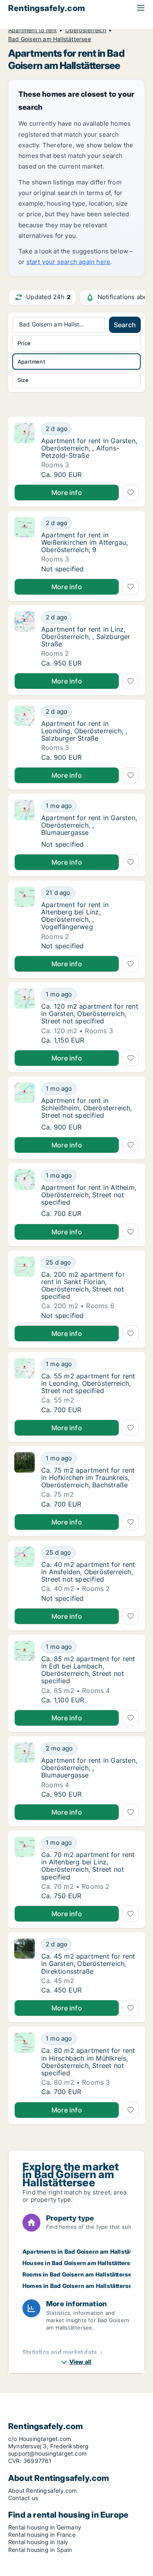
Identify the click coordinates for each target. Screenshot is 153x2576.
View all (81, 2362)
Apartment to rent (32, 30)
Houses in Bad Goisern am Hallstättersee (80, 2263)
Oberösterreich (86, 30)
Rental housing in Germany (45, 2527)
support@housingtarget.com (47, 2453)
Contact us (23, 2498)
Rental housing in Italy (38, 2542)
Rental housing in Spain (40, 2550)
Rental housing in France (42, 2535)
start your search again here (69, 262)
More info (67, 493)
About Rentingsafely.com (43, 2491)
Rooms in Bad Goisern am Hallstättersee (79, 2274)
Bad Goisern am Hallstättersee (50, 39)
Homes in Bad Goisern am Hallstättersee (79, 2286)
